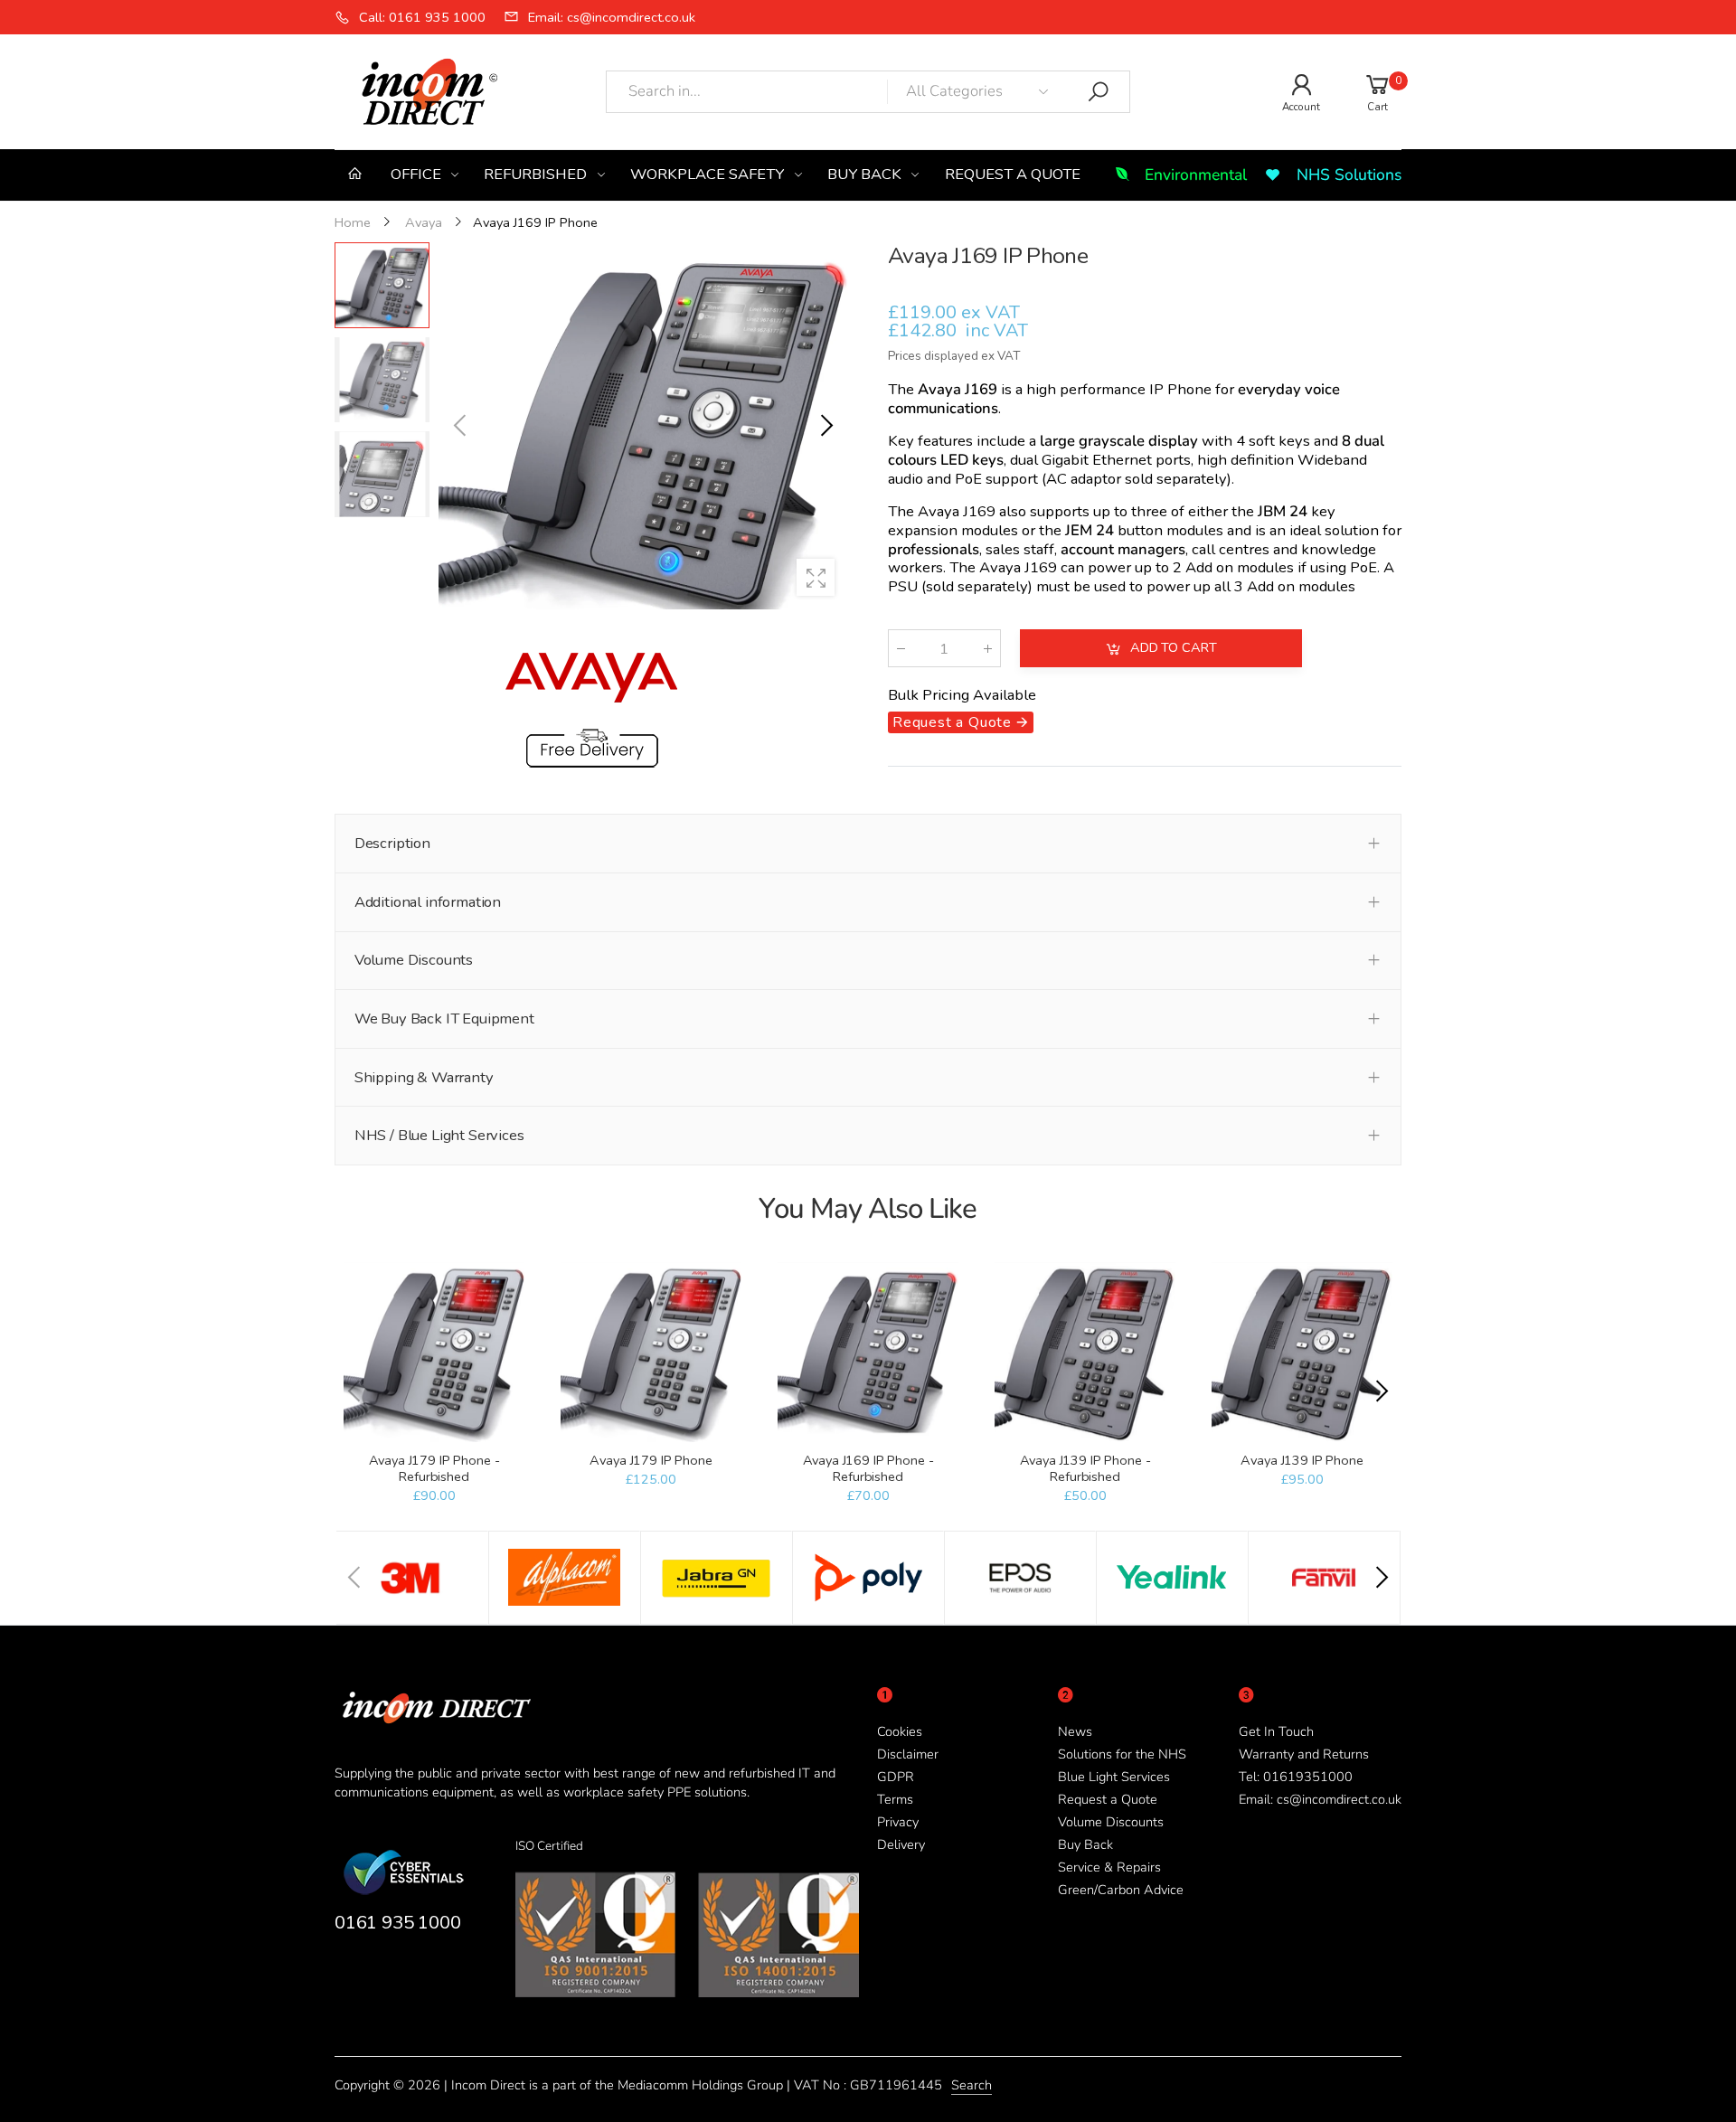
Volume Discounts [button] (414, 960)
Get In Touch (1276, 1731)
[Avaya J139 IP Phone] (1302, 1352)
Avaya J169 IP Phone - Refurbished (868, 1468)
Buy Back (1085, 1844)
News (1075, 1731)
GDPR (896, 1777)
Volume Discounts (1111, 1822)
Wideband (1332, 460)
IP (1156, 389)
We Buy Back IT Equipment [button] (444, 1019)
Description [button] (392, 843)
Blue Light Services (1114, 1777)
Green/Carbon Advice (1121, 1890)
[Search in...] (1099, 92)
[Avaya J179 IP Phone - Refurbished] (434, 1352)
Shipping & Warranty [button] (424, 1077)
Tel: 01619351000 (1296, 1777)
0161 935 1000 (397, 1922)
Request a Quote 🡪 (961, 722)
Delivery (901, 1844)
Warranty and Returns (1304, 1754)
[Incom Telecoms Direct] (412, 1578)
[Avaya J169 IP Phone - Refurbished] (868, 1352)
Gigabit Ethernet (1097, 460)
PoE (968, 479)
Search (972, 2085)
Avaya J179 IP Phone (651, 1460)
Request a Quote (1108, 1799)
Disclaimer (908, 1754)
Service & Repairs (1109, 1867)
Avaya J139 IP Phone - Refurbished (1085, 1468)
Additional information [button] (428, 902)
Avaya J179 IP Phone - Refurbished (434, 1468)
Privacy (898, 1822)
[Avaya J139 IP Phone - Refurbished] (1085, 1352)
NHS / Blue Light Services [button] (439, 1135)
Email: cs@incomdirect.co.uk (1320, 1799)
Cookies (900, 1731)
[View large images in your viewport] (816, 578)
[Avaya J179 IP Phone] (651, 1352)
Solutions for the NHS (1122, 1754)
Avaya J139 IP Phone (1302, 1460)
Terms (895, 1799)
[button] (826, 426)
